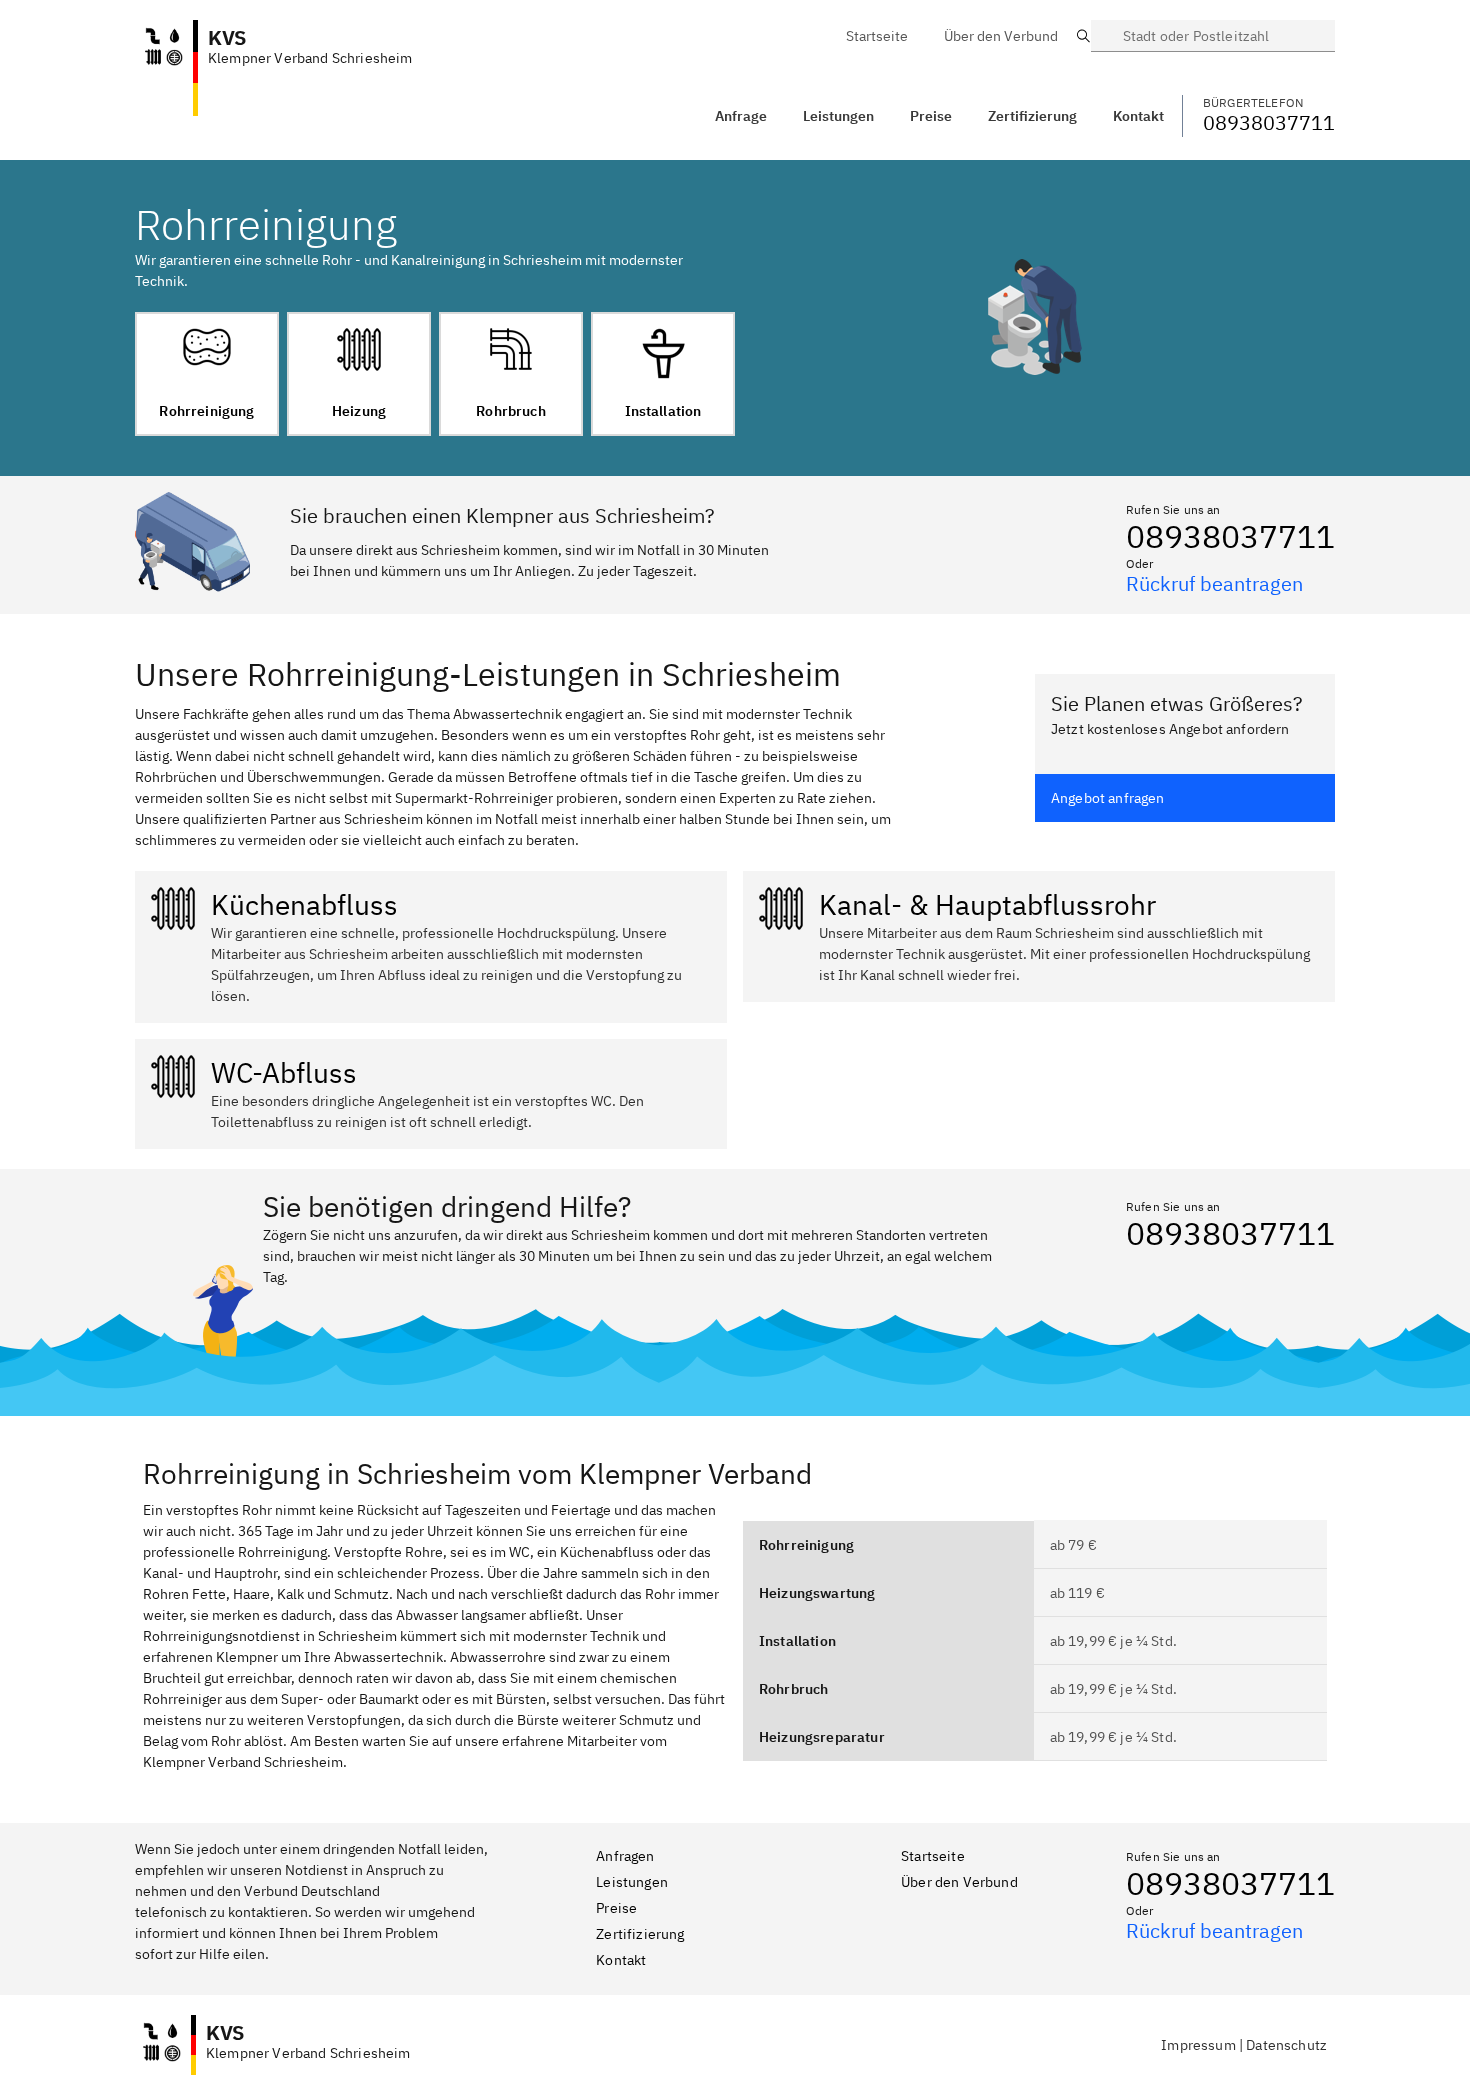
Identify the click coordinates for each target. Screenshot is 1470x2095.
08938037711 (1230, 536)
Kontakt (621, 1960)
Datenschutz (1286, 2045)
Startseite (933, 1856)
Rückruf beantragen (1214, 583)
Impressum (1198, 2045)
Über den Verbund (959, 1882)
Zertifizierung (640, 1934)
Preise (616, 1908)
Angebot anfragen (1108, 798)
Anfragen (625, 1856)
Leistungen (838, 116)
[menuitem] (877, 36)
